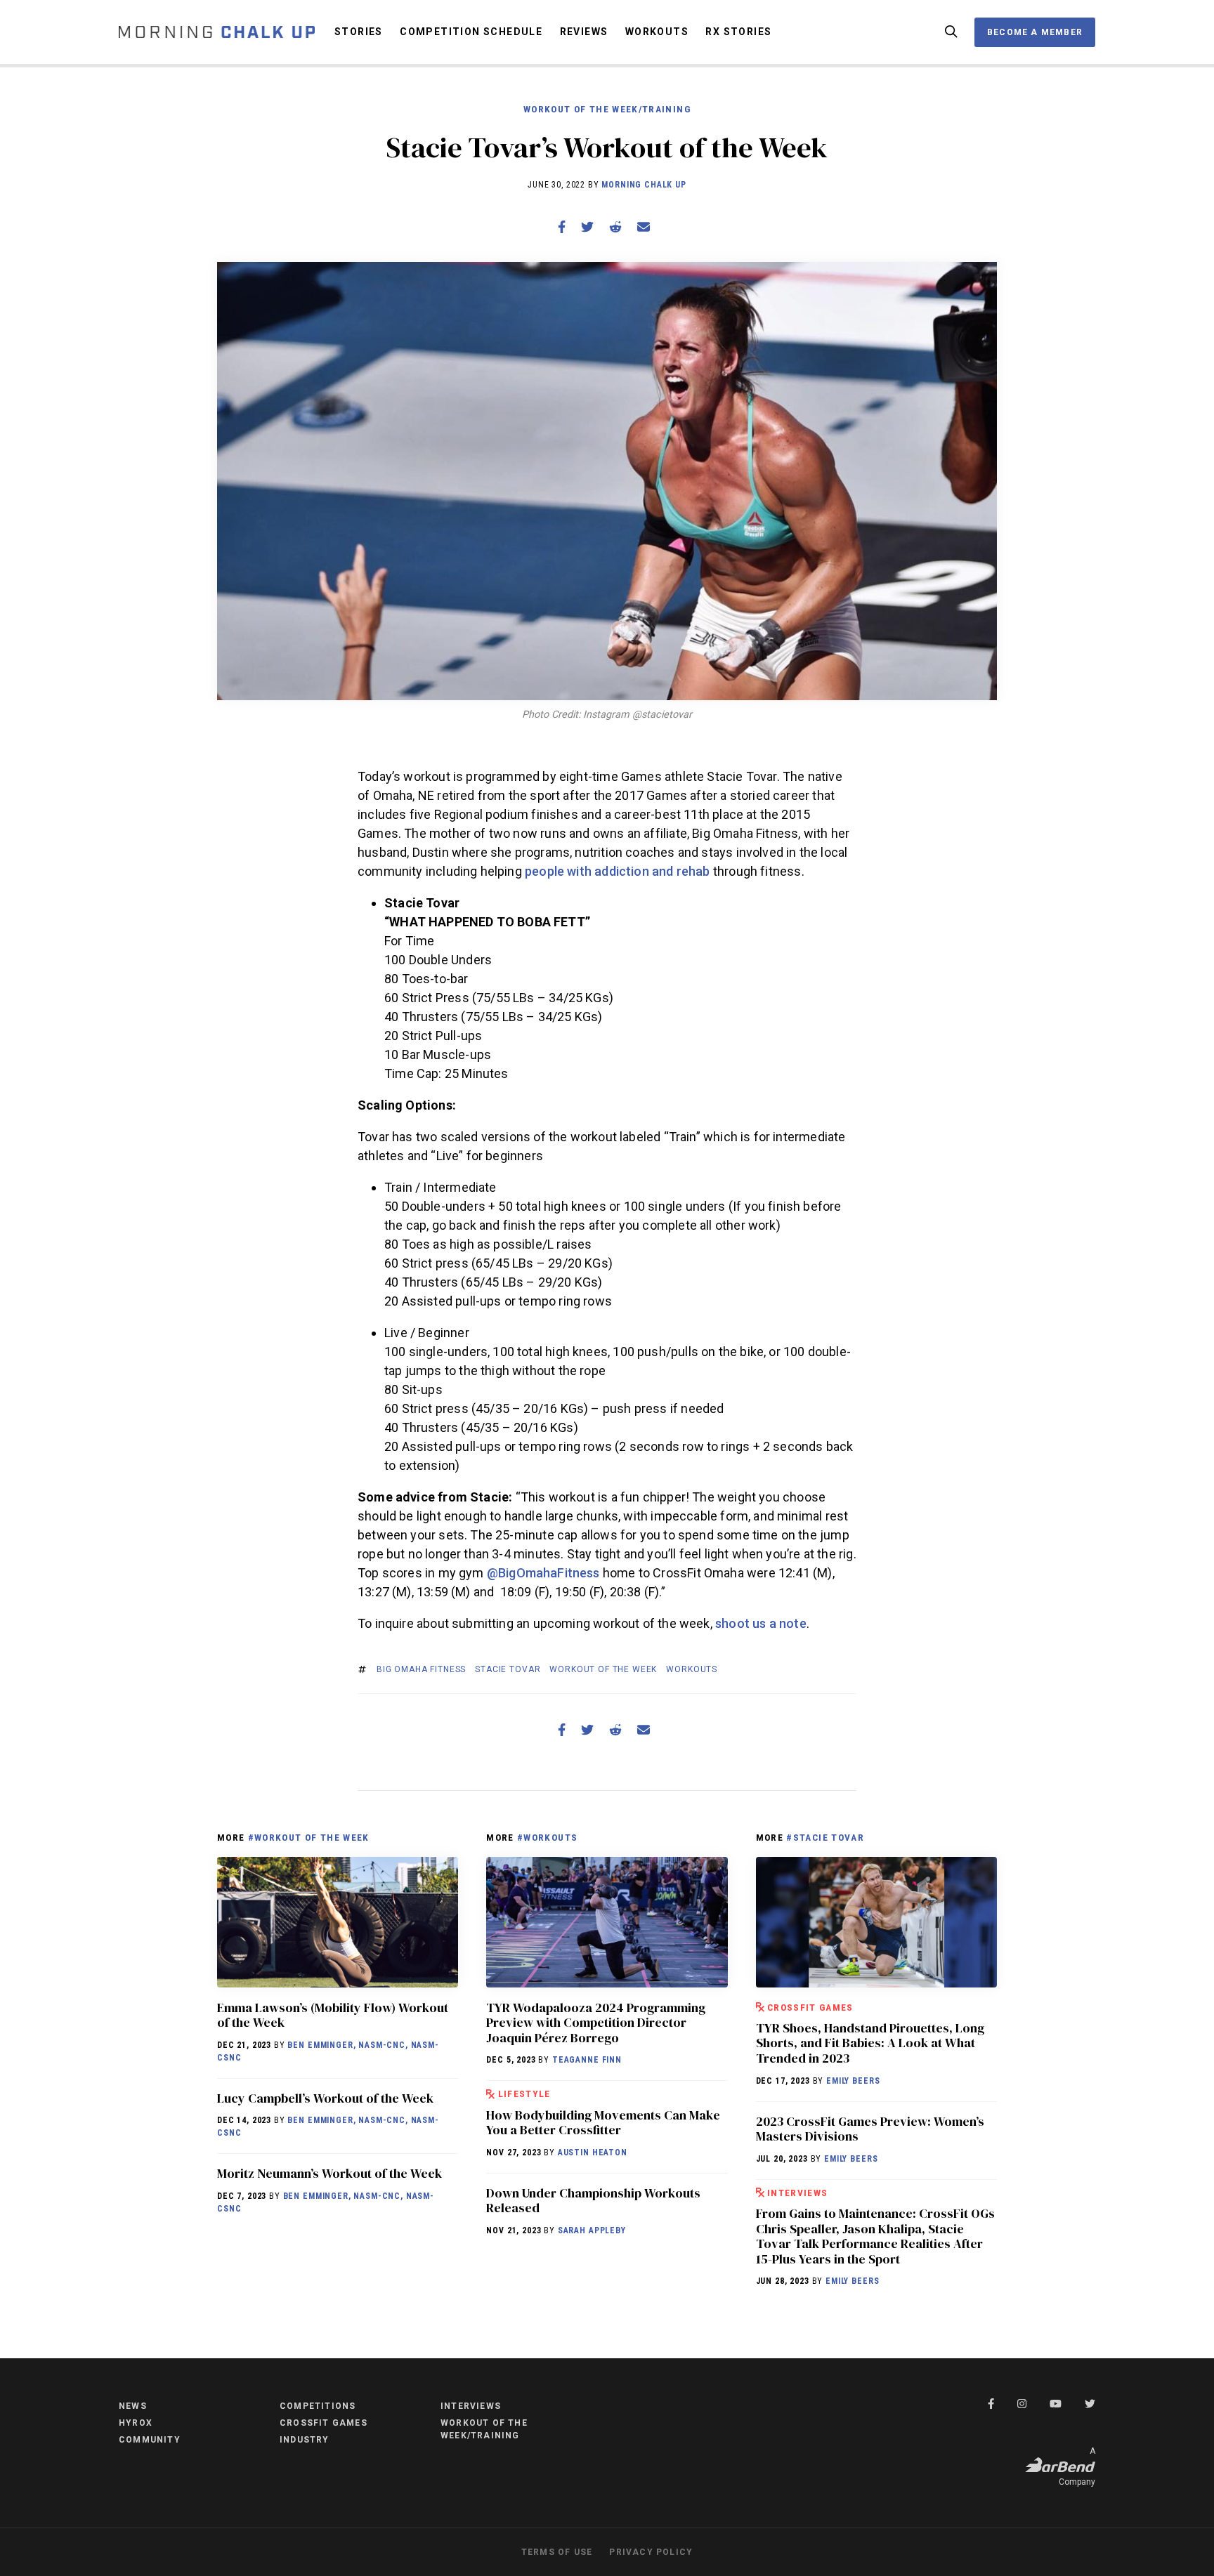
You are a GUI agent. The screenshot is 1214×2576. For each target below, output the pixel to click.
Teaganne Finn (587, 2060)
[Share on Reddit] (615, 227)
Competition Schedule (471, 32)
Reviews (584, 32)
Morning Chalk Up (644, 185)
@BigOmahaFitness (543, 1573)
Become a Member (1035, 32)
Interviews (798, 2193)
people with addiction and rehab (618, 871)
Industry (305, 2440)
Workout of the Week (603, 1669)
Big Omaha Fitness (421, 1669)
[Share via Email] (644, 227)
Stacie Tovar (508, 1669)
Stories (359, 32)
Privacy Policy (651, 2552)
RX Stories (738, 32)
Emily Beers (853, 2081)
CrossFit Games (810, 2007)
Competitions (318, 2406)
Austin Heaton (593, 2153)
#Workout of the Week (309, 1837)
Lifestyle (524, 2094)
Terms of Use (557, 2552)
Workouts (657, 32)
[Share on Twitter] (587, 227)
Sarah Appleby (592, 2230)
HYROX (136, 2423)
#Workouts (547, 1837)
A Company (1077, 2466)
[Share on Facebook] (562, 227)
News (133, 2406)
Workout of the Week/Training (607, 109)
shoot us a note (761, 1623)
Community (150, 2440)
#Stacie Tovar (825, 1837)
